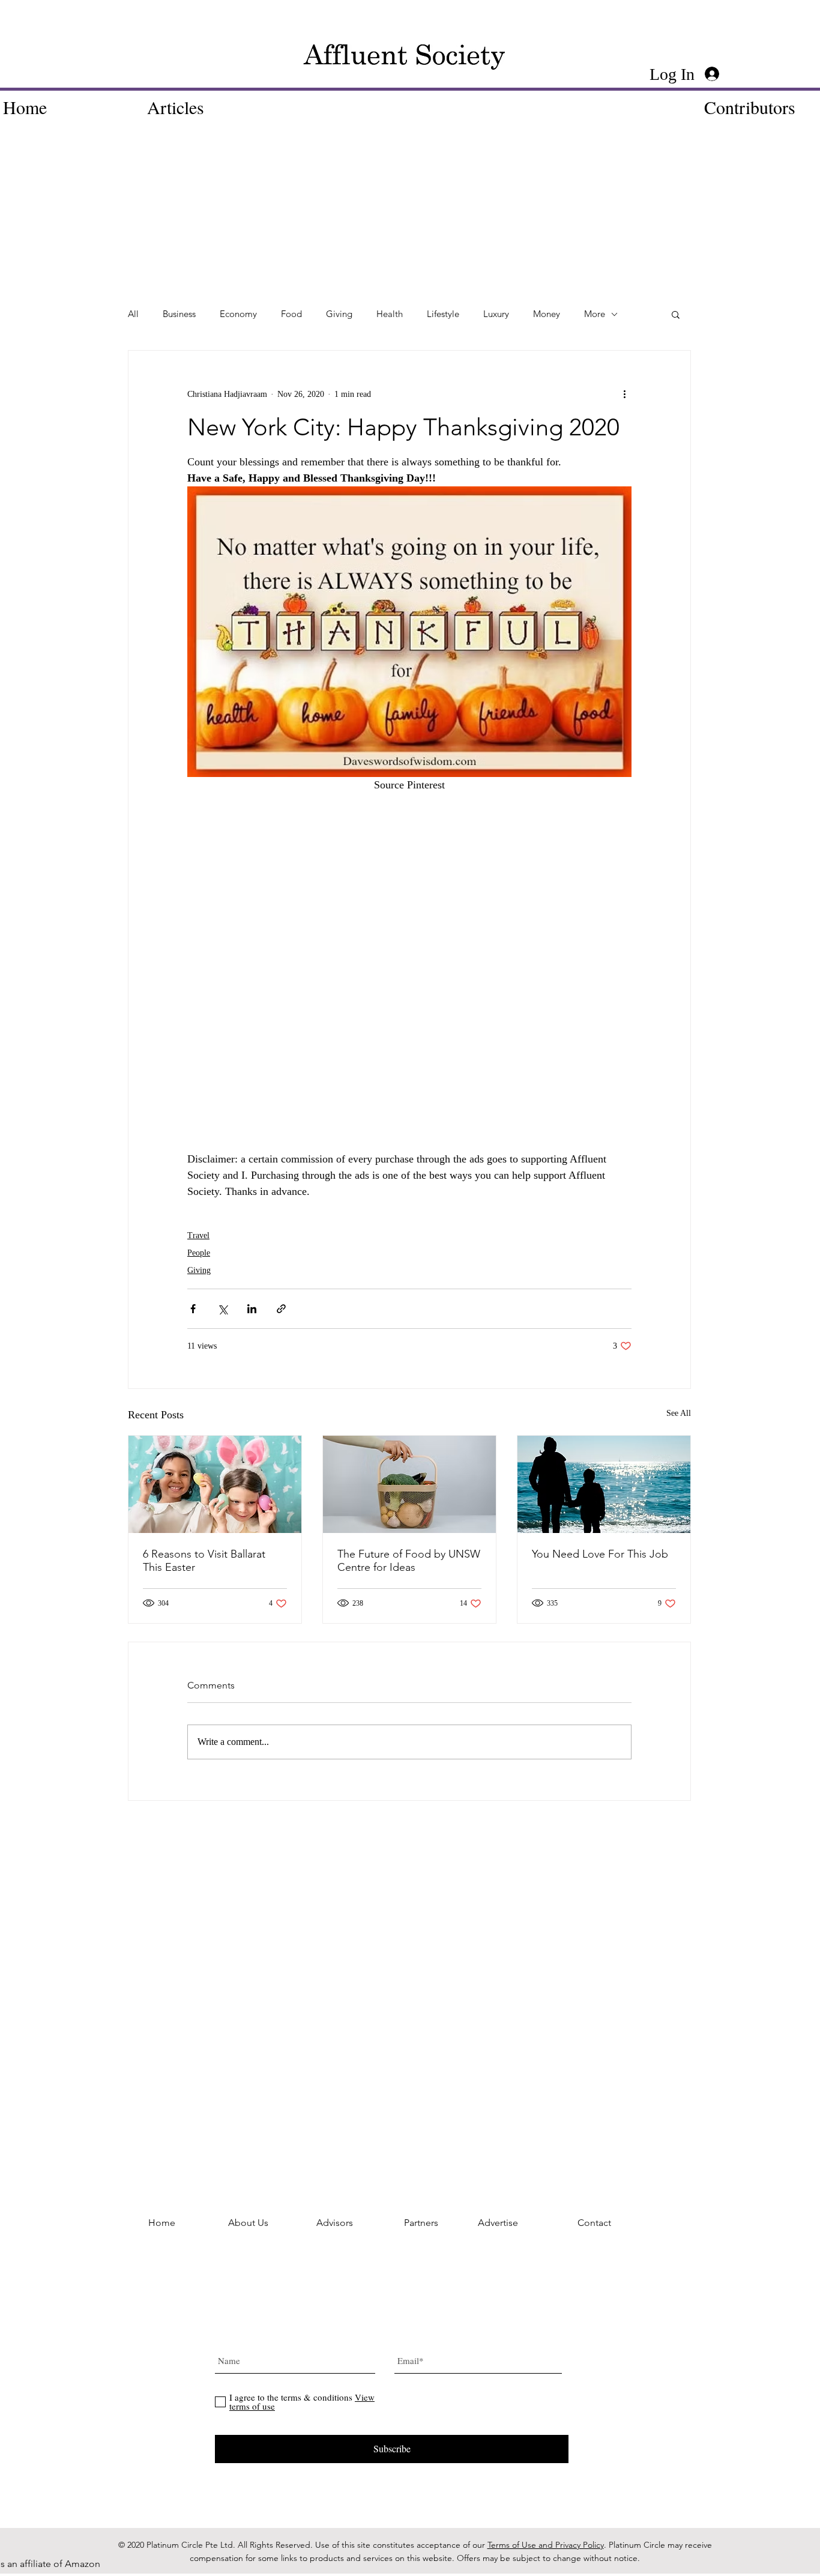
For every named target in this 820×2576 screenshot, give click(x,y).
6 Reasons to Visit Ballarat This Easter (204, 1561)
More (595, 314)
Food (291, 314)
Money (547, 314)
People (199, 1253)
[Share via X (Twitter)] (222, 1309)
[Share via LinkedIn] (252, 1309)
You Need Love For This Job (600, 1554)
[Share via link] (281, 1309)
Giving (339, 314)
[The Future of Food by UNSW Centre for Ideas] (409, 1484)
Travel (198, 1235)
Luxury (496, 314)
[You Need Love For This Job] (604, 1484)
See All (679, 1413)
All (133, 314)
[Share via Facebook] (193, 1309)
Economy (238, 314)
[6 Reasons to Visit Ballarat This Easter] (215, 1484)
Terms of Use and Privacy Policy (546, 2545)
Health (390, 314)
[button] (676, 314)
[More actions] (624, 394)
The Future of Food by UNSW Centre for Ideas (409, 1561)
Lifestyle (443, 314)
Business (179, 314)
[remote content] (409, 1005)
